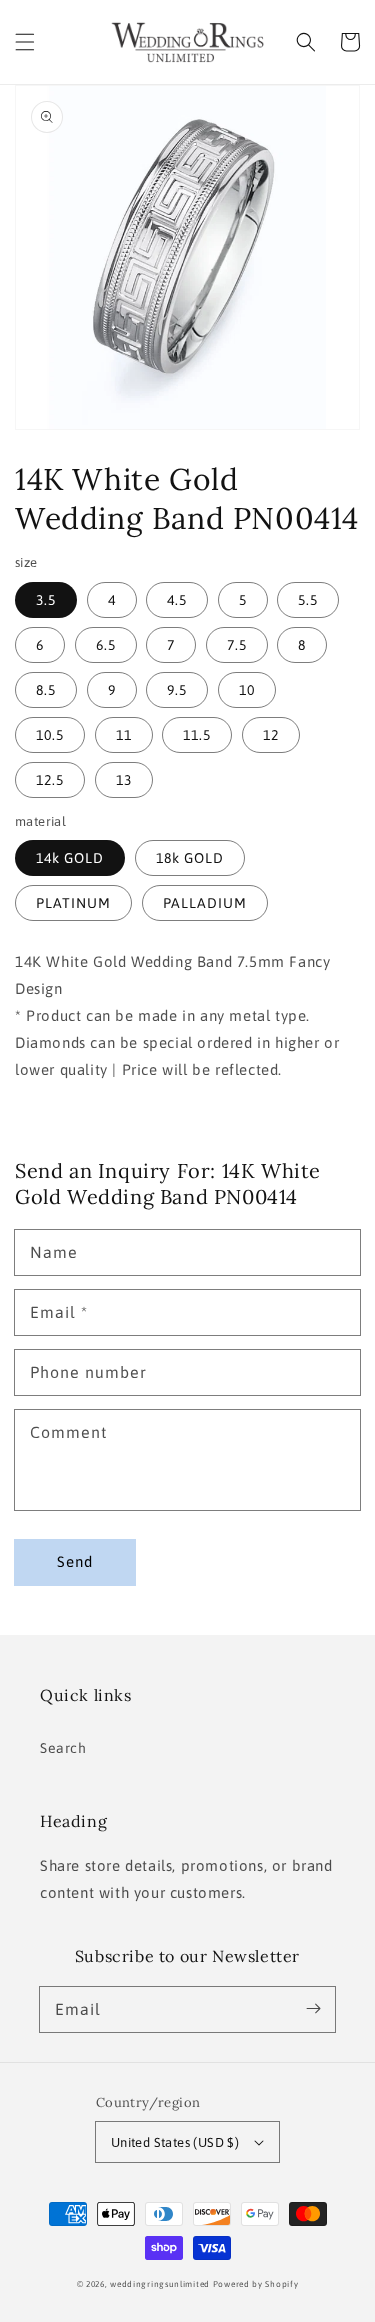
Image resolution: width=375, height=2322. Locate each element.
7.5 (237, 645)
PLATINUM (73, 903)
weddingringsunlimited (160, 2284)
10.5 (50, 735)
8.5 (46, 690)
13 (124, 780)
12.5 (50, 780)
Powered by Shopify (256, 2284)
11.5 (197, 735)
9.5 (177, 690)
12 (271, 735)
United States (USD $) (175, 2142)
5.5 (308, 600)
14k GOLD (70, 858)
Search (63, 1748)
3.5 (46, 600)
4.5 (177, 600)
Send (75, 1561)
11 (124, 735)
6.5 (106, 645)
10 (247, 690)
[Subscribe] (313, 2009)
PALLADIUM (205, 903)
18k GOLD (190, 858)
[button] (25, 42)
